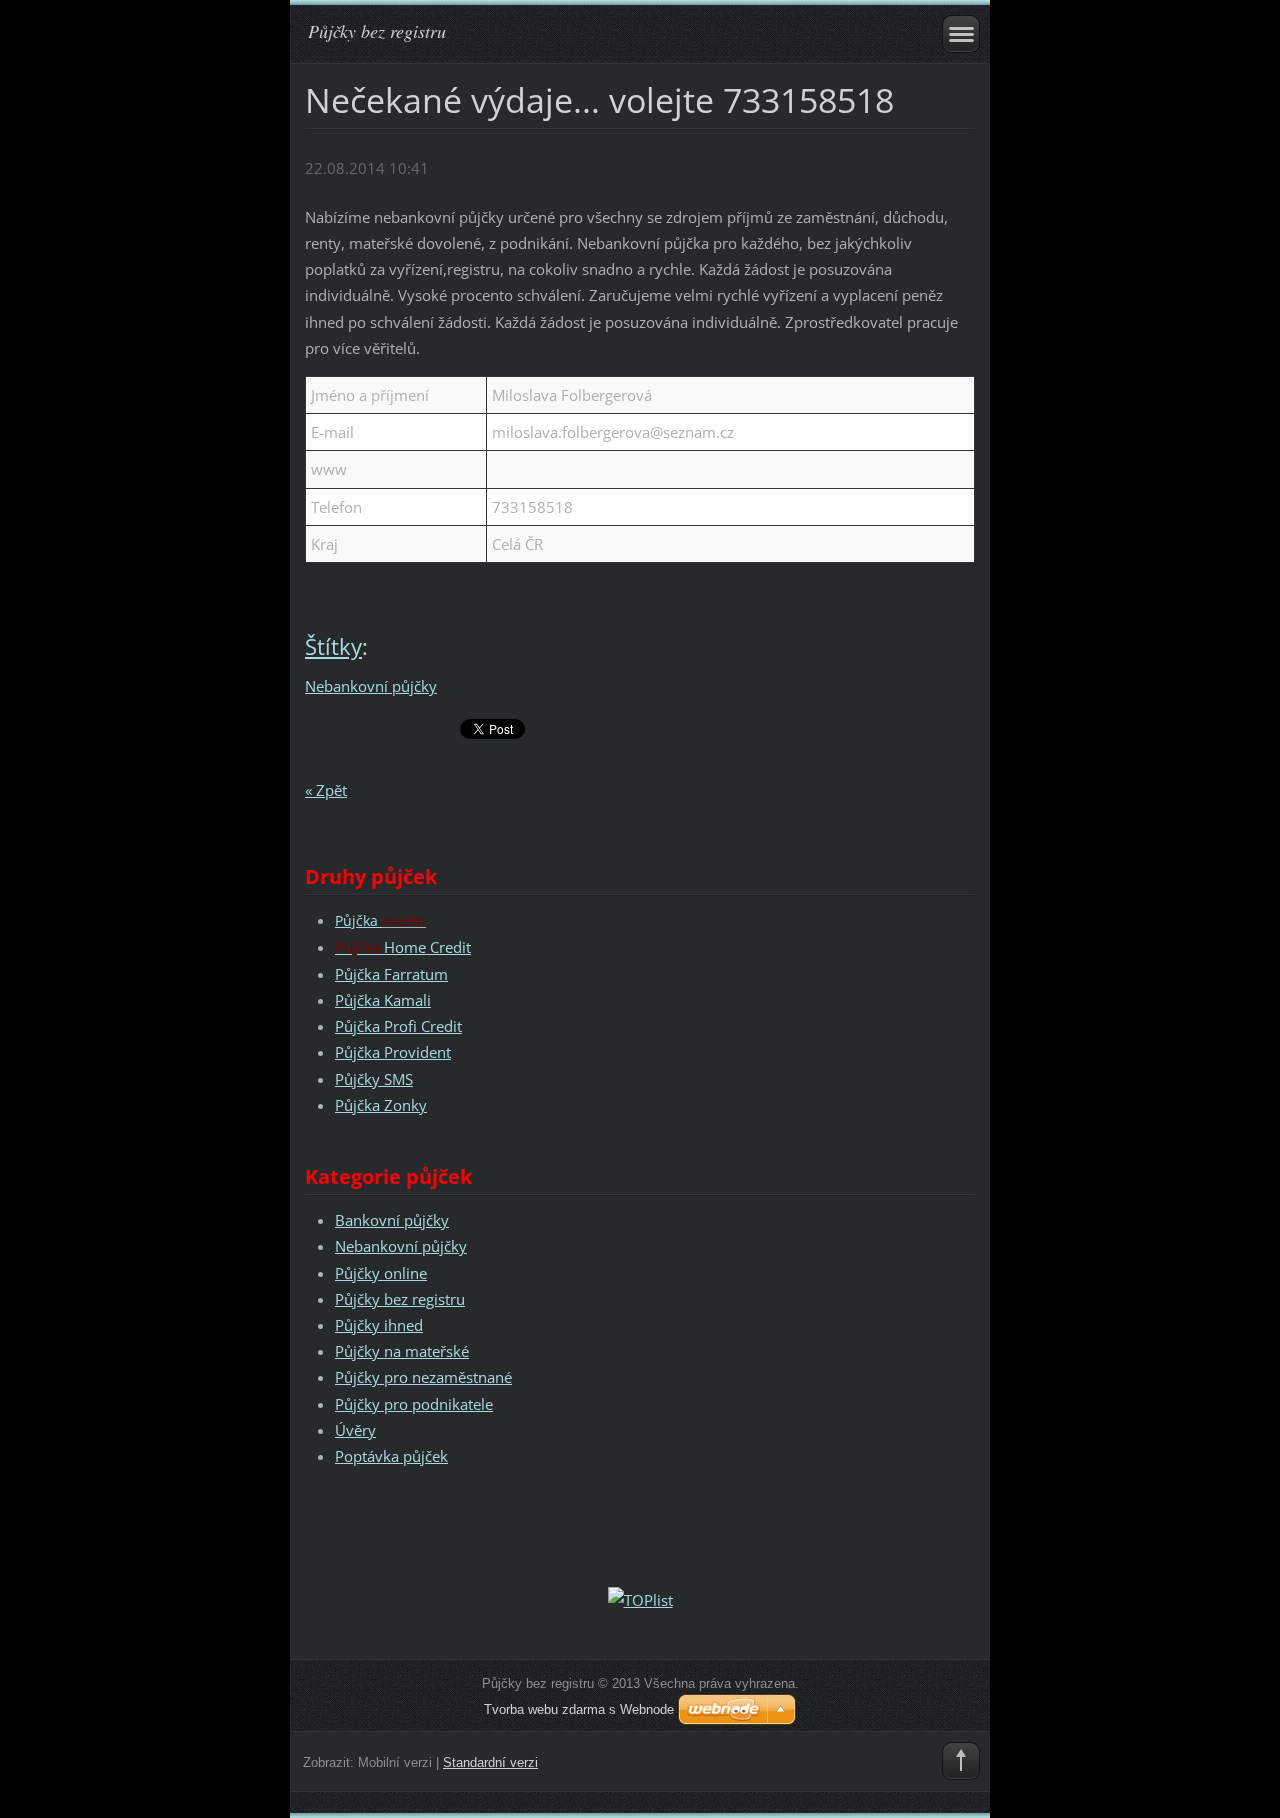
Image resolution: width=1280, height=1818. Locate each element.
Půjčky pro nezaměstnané (423, 1377)
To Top (961, 1761)
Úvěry (355, 1430)
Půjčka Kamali (383, 1000)
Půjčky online (381, 1273)
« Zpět (326, 790)
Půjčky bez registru (400, 1299)
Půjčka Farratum (391, 974)
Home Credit (403, 947)
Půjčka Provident (393, 1052)
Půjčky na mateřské (402, 1351)
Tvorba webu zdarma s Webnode (579, 1709)
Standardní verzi (490, 1762)
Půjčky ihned (379, 1325)
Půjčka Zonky (381, 1105)
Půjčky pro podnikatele (414, 1404)
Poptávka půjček (391, 1456)
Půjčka (358, 920)
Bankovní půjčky (392, 1220)
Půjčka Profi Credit (398, 1026)
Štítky (333, 646)
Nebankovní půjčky (371, 686)
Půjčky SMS (374, 1079)
